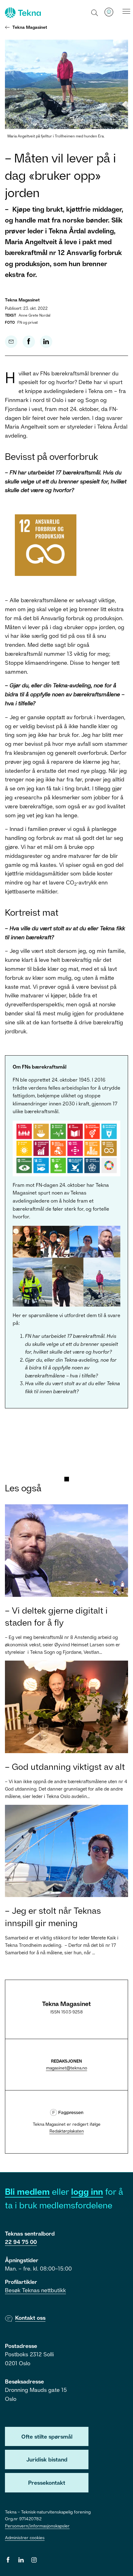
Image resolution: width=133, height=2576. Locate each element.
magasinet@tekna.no (67, 2068)
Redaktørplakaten (67, 2131)
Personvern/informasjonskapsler (37, 2526)
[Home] (22, 13)
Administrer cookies (25, 2537)
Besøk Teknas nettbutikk (35, 2290)
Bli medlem (27, 2191)
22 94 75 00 (21, 2242)
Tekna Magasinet (30, 27)
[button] (95, 12)
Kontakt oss (30, 2318)
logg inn (87, 2191)
